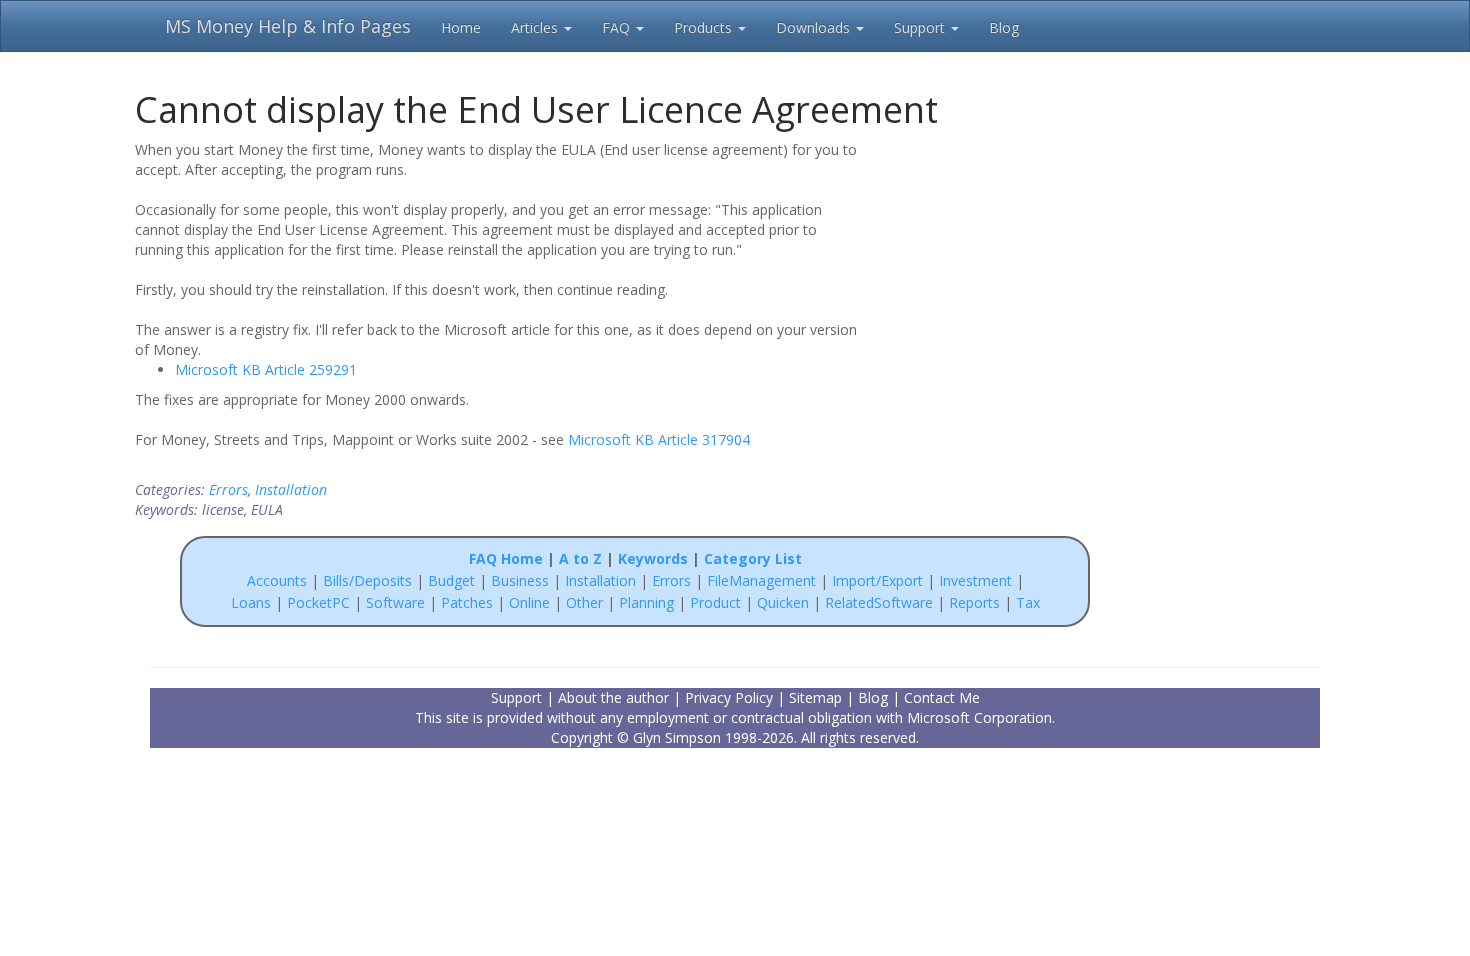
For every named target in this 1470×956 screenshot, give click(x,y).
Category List (753, 558)
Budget (451, 580)
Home (461, 27)
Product (715, 602)
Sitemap (815, 697)
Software (395, 602)
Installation (291, 489)
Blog (1004, 27)
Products (705, 27)
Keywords (653, 558)
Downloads (815, 27)
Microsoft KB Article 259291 (266, 369)
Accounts (277, 580)
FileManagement (761, 580)
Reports (974, 602)
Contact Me (942, 697)
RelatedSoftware (879, 602)
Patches (467, 602)
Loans (251, 602)
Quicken (783, 602)
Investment (975, 580)
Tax (1028, 602)
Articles (536, 27)
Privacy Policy (729, 697)
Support (921, 27)
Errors (228, 489)
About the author (613, 697)
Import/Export (877, 580)
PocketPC (318, 602)
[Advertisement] (1007, 268)
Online (529, 602)
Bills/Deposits (367, 580)
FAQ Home (506, 558)
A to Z (580, 558)
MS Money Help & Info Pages (288, 26)
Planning (646, 602)
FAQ (618, 27)
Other (584, 602)
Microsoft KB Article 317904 (659, 439)
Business (522, 580)
